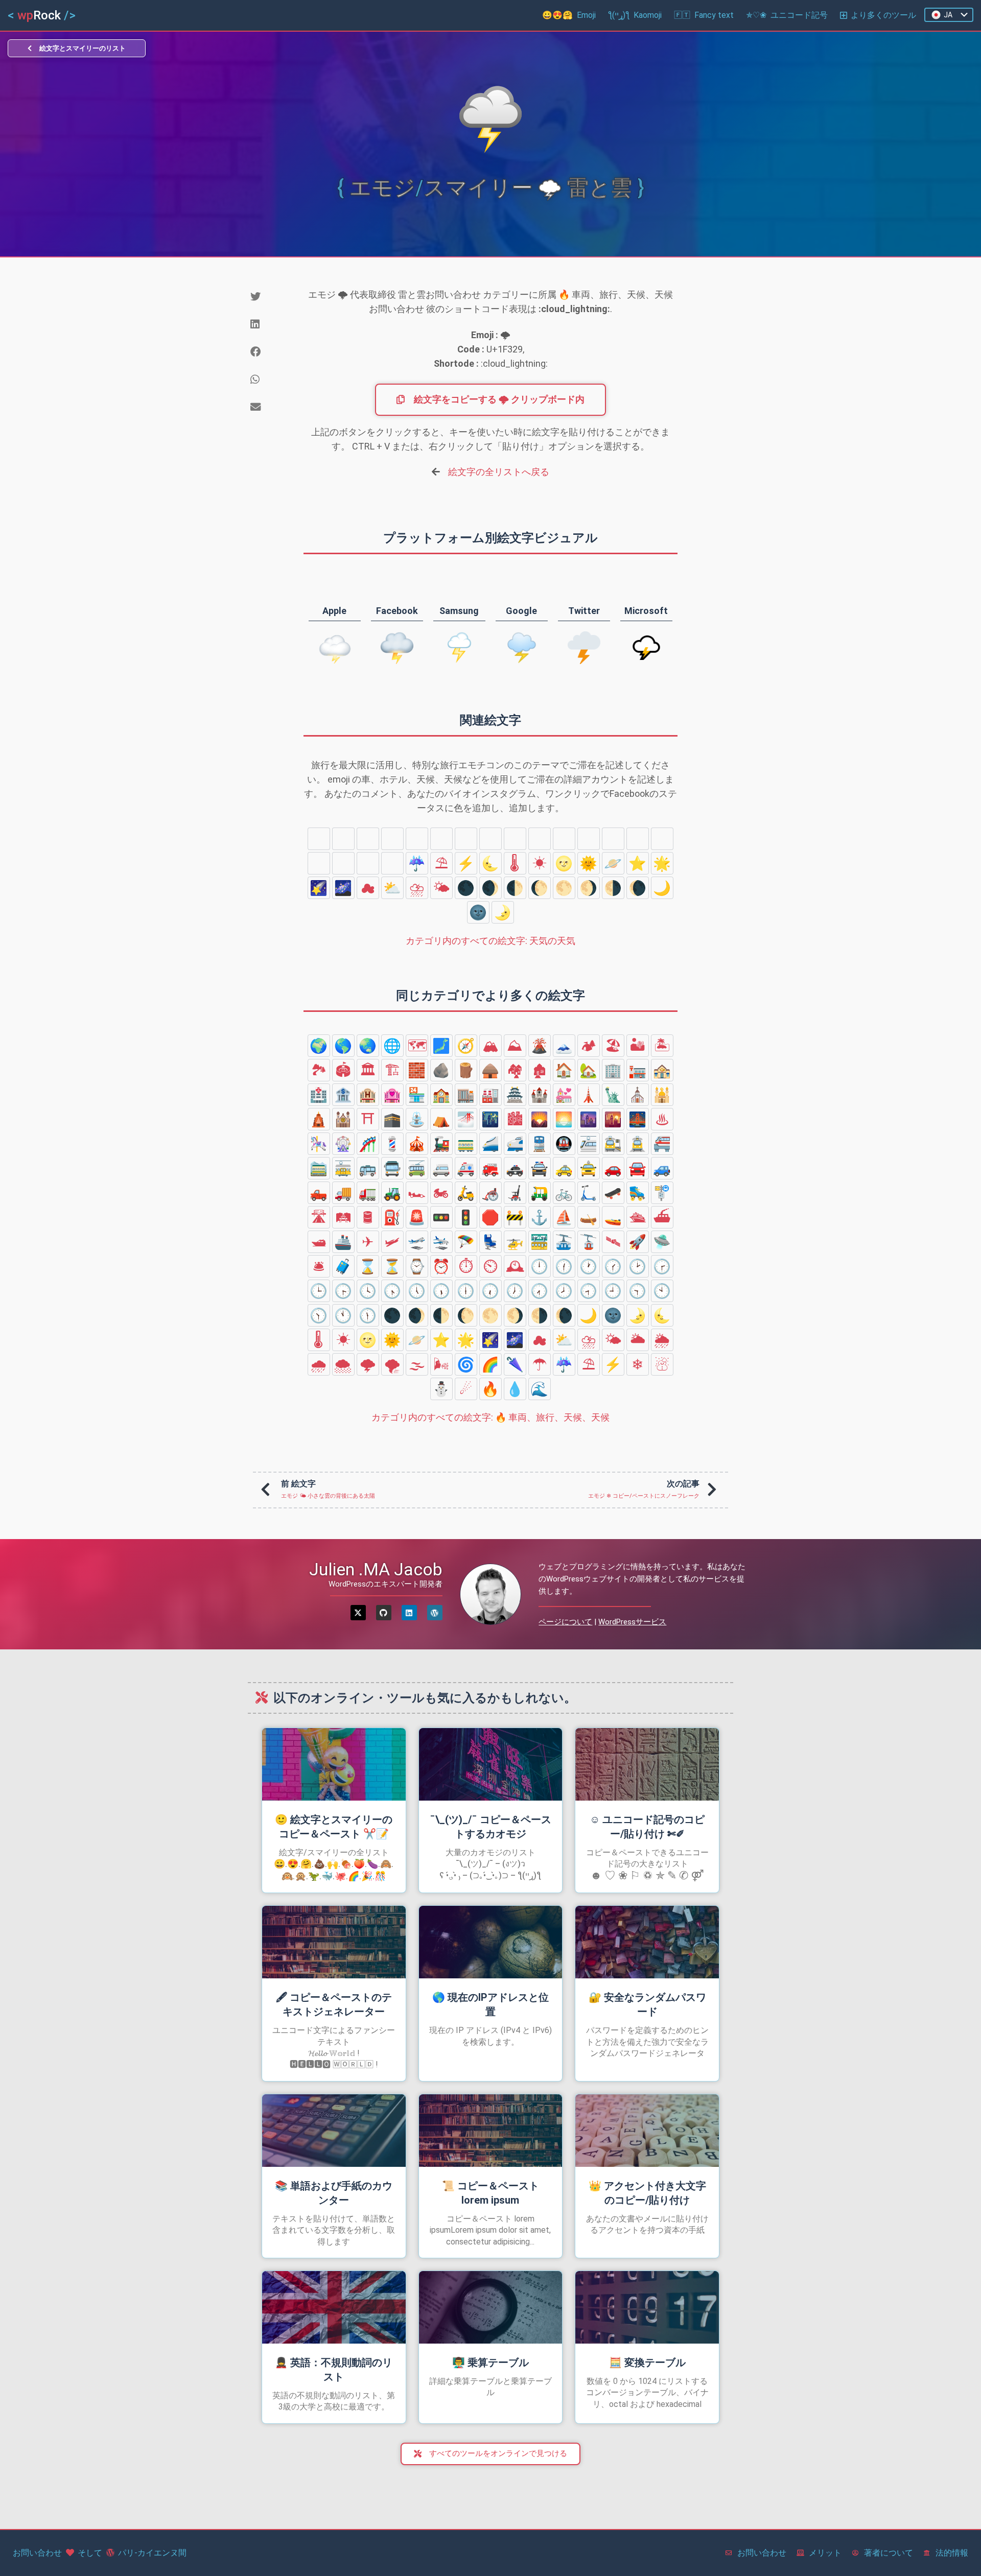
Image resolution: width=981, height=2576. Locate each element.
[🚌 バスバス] (368, 1168)
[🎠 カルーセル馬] (319, 1144)
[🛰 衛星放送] (613, 1242)
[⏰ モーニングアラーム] (441, 1266)
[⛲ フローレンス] (417, 1119)
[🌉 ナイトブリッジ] (638, 1119)
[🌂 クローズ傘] (368, 863)
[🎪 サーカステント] (417, 1144)
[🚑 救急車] (466, 1168)
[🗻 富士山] (564, 1046)
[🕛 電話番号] (540, 1266)
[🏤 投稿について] (662, 1070)
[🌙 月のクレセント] (662, 888)
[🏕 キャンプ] (589, 1046)
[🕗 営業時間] (564, 1291)
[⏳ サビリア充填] (392, 1266)
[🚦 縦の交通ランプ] (466, 1217)
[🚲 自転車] (564, 1193)
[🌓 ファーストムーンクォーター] (515, 888)
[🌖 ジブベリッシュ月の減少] (589, 888)
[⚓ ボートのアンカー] (540, 1217)
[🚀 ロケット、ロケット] (638, 1242)
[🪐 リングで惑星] (613, 863)
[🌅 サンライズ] (564, 1119)
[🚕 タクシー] (564, 1168)
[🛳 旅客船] (638, 1217)
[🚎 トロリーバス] (417, 1168)
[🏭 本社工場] (491, 1095)
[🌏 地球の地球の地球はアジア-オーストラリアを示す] (368, 1046)
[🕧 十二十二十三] (564, 1266)
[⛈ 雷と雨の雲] (417, 888)
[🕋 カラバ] (392, 1119)
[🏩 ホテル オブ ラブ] (392, 1095)
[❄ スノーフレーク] (319, 839)
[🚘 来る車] (638, 1168)
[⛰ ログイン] (515, 1046)
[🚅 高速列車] (515, 1144)
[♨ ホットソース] (662, 1119)
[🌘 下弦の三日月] (638, 888)
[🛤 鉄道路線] (343, 1217)
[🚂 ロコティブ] (441, 1144)
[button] (269, 297)
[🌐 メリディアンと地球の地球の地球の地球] (392, 1046)
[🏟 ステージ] (343, 1070)
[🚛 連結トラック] (368, 1193)
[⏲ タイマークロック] (491, 1266)
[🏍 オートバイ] (441, 1193)
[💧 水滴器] (441, 839)
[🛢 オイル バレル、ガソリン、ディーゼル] (368, 1217)
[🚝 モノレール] (662, 1144)
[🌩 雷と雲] (589, 839)
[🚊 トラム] (638, 1144)
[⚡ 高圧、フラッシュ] (466, 863)
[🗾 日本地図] (441, 1046)
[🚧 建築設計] (515, 1217)
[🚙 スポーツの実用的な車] (662, 1168)
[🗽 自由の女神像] (613, 1095)
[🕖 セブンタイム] (515, 1291)
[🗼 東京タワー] (589, 1095)
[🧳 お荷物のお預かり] (343, 1266)
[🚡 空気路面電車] (589, 1242)
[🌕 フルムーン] (564, 888)
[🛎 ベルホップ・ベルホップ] (319, 1266)
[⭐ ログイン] (638, 863)
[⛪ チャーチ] (638, 1095)
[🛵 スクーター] (466, 1193)
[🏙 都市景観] (515, 1119)
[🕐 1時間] (589, 1266)
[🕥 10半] (319, 1315)
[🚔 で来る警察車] (540, 1168)
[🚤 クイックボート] (613, 1217)
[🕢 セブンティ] (540, 1291)
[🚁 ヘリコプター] (515, 1242)
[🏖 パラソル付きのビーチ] (613, 1046)
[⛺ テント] (441, 1119)
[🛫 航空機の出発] (417, 1242)
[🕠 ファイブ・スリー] (441, 1291)
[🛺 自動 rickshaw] (540, 1193)
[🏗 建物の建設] (392, 1070)
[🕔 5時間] (417, 1291)
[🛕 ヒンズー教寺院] (319, 1119)
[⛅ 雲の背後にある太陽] (392, 888)
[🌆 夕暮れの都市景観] (589, 1119)
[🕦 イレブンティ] (368, 1315)
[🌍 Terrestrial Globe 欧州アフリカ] (319, 1046)
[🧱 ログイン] (417, 1070)
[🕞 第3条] (343, 1291)
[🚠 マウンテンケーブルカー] (564, 1242)
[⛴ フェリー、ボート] (662, 1217)
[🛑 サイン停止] (491, 1217)
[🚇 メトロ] (564, 1144)
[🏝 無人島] (662, 1046)
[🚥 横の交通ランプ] (441, 1217)
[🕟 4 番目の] (392, 1291)
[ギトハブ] (384, 1613)
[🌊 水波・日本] (466, 839)
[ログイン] (409, 1613)
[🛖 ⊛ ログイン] (491, 1070)
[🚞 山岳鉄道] (319, 1168)
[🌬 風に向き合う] (662, 839)
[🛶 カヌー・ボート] (589, 1217)
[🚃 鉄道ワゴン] (466, 1144)
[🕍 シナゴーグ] (343, 1119)
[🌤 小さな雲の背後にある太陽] (441, 888)
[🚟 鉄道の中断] (540, 1242)
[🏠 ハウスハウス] (564, 1070)
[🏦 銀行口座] (343, 1095)
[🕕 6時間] (466, 1291)
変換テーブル (647, 2362)
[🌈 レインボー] (343, 863)
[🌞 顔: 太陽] (589, 863)
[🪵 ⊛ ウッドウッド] (466, 1070)
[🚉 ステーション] (613, 1144)
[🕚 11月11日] (343, 1315)
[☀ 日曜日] (540, 863)
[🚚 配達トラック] (343, 1193)
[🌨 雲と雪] (564, 839)
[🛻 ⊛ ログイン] (319, 1193)
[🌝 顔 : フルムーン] (564, 863)
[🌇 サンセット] (613, 1119)
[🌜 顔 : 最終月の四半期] (491, 863)
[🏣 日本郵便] (638, 1070)
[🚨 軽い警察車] (417, 1217)
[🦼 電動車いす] (515, 1193)
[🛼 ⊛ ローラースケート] (638, 1193)
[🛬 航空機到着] (441, 1242)
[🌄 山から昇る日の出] (540, 1119)
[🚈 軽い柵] (589, 1144)
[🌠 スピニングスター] (319, 888)
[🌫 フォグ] (638, 839)
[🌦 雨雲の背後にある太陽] (515, 839)
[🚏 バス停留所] (662, 1193)
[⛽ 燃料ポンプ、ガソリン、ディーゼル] (392, 1217)
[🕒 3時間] (319, 1291)
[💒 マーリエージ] (564, 1095)
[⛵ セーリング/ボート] (564, 1217)
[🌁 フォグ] (466, 1119)
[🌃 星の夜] (491, 1119)
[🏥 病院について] (319, 1095)
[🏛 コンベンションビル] (368, 1070)
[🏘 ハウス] (515, 1070)
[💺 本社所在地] (491, 1242)
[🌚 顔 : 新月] (478, 912)
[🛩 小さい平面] (392, 1242)
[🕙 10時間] (662, 1291)
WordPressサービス (632, 1622)
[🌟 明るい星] (662, 863)
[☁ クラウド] (368, 888)
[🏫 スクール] (441, 1095)
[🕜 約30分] (613, 1266)
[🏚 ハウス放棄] (540, 1070)
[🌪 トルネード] (613, 839)
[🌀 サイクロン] (319, 863)
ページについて (565, 1622)
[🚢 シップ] (343, 1242)
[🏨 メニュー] (368, 1095)
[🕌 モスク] (662, 1095)
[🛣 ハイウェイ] (319, 1217)
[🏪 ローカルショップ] (417, 1095)
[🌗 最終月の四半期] (613, 888)
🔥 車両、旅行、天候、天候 (491, 1417)
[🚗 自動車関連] (613, 1168)
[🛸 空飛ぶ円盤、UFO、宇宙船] (662, 1242)
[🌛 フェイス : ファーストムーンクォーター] (503, 912)
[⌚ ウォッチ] (417, 1266)
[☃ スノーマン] (343, 839)
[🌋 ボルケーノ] (540, 1046)
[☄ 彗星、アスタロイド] (392, 839)
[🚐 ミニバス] (441, 1168)
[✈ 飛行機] (368, 1242)
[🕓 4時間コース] (368, 1291)
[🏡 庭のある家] (589, 1070)
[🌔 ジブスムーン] (540, 888)
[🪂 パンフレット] (466, 1242)
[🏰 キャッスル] (540, 1095)
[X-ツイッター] (358, 1613)
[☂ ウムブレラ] (392, 863)
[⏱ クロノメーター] (466, 1266)
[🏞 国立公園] (319, 1070)
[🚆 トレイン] (540, 1144)
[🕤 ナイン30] (638, 1291)
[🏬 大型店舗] (466, 1095)
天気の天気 (491, 941)
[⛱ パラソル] (441, 863)
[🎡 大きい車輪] (343, 1144)
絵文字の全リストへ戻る (499, 472)
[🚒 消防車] (491, 1168)
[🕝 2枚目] (662, 1266)
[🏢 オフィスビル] (613, 1070)
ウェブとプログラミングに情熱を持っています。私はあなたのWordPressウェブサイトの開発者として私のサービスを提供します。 (642, 1579)
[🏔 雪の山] (491, 1046)
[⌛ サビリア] (368, 1266)
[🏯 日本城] (515, 1095)
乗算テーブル (491, 2362)
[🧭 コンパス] (466, 1046)
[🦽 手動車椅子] (491, 1193)
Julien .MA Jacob (376, 1569)
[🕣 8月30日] (589, 1291)
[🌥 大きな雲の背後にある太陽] (491, 839)
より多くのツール (883, 15)
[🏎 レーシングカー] (417, 1193)
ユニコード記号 (787, 15)
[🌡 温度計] (515, 863)
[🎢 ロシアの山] (368, 1144)
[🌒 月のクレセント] (491, 888)
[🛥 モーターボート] (319, 1242)
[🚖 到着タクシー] (589, 1168)
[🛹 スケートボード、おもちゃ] (613, 1193)
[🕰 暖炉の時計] (515, 1266)
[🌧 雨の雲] (540, 839)
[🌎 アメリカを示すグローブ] (343, 1046)
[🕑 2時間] (638, 1266)
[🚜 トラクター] (392, 1193)
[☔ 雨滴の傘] (417, 863)
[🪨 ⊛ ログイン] (441, 1070)
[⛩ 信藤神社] (368, 1119)
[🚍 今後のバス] (392, 1168)
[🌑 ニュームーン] (466, 888)
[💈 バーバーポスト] (392, 1144)
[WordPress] (435, 1613)
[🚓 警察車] (515, 1168)
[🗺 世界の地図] (417, 1046)
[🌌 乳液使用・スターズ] (343, 888)
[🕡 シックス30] (491, 1291)
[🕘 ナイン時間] (613, 1291)
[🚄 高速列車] (491, 1144)
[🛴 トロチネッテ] (589, 1193)
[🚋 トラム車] (343, 1168)
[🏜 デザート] (638, 1046)
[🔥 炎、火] (417, 839)
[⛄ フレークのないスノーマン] (368, 839)
